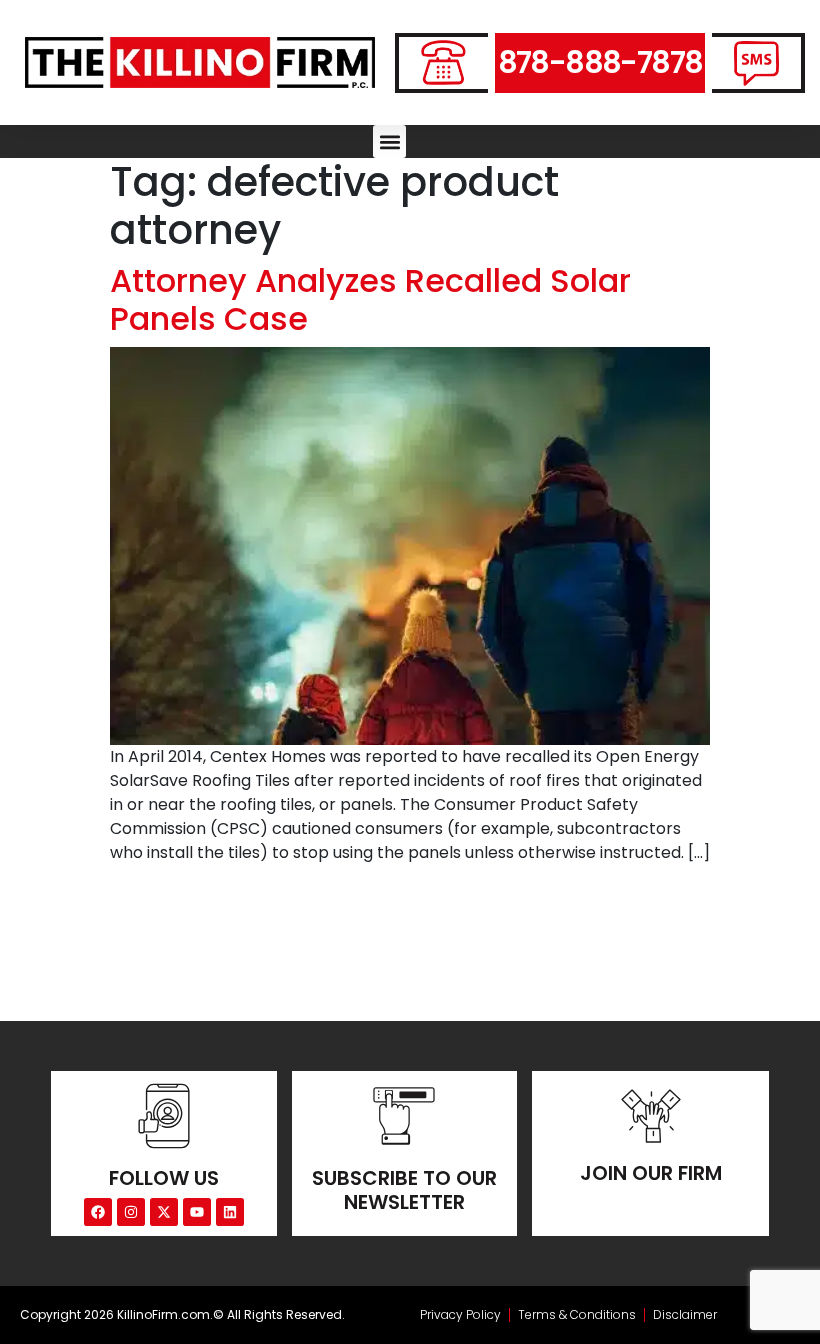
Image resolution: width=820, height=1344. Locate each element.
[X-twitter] (164, 1212)
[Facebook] (98, 1212)
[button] (389, 141)
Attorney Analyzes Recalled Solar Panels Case (370, 299)
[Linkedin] (230, 1212)
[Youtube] (197, 1212)
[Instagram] (131, 1212)
